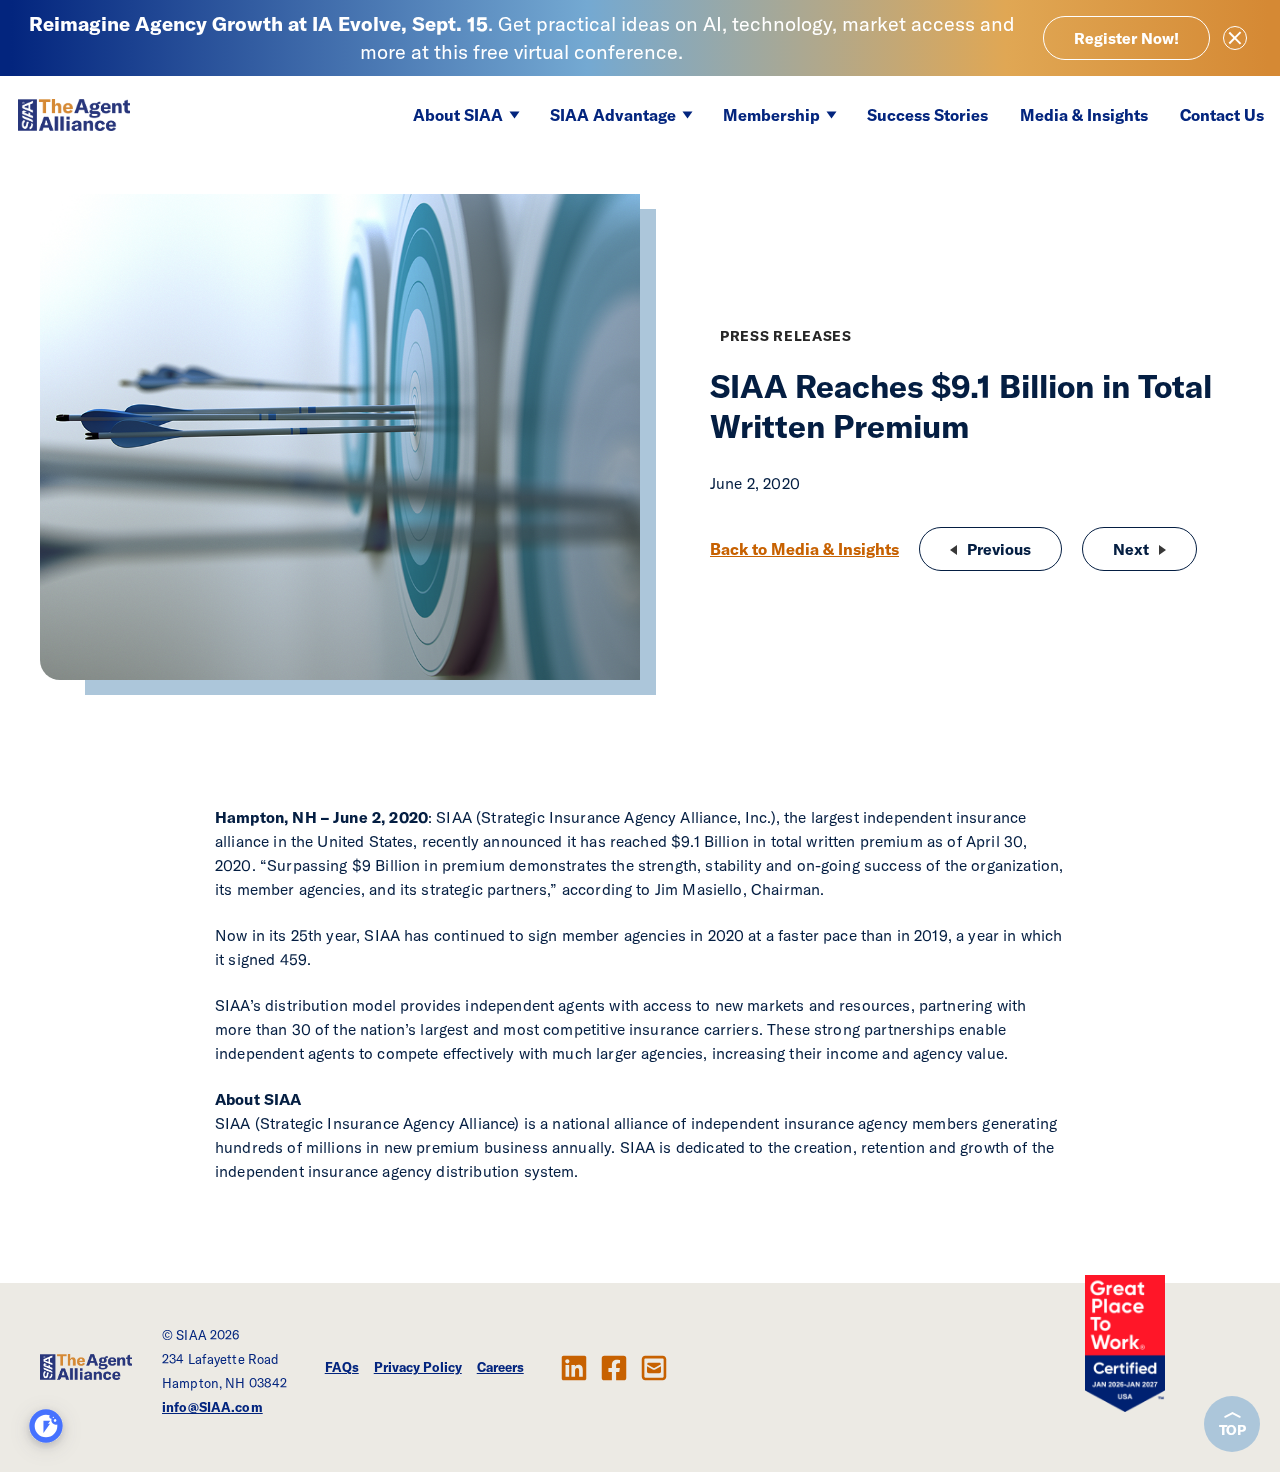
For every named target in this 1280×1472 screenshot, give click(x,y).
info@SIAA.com (212, 1407)
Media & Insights (1084, 115)
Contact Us (1222, 115)
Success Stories (927, 115)
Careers (500, 1367)
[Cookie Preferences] (46, 1426)
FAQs (342, 1367)
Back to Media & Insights (804, 549)
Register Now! (1126, 38)
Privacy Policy (418, 1367)
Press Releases (786, 336)
